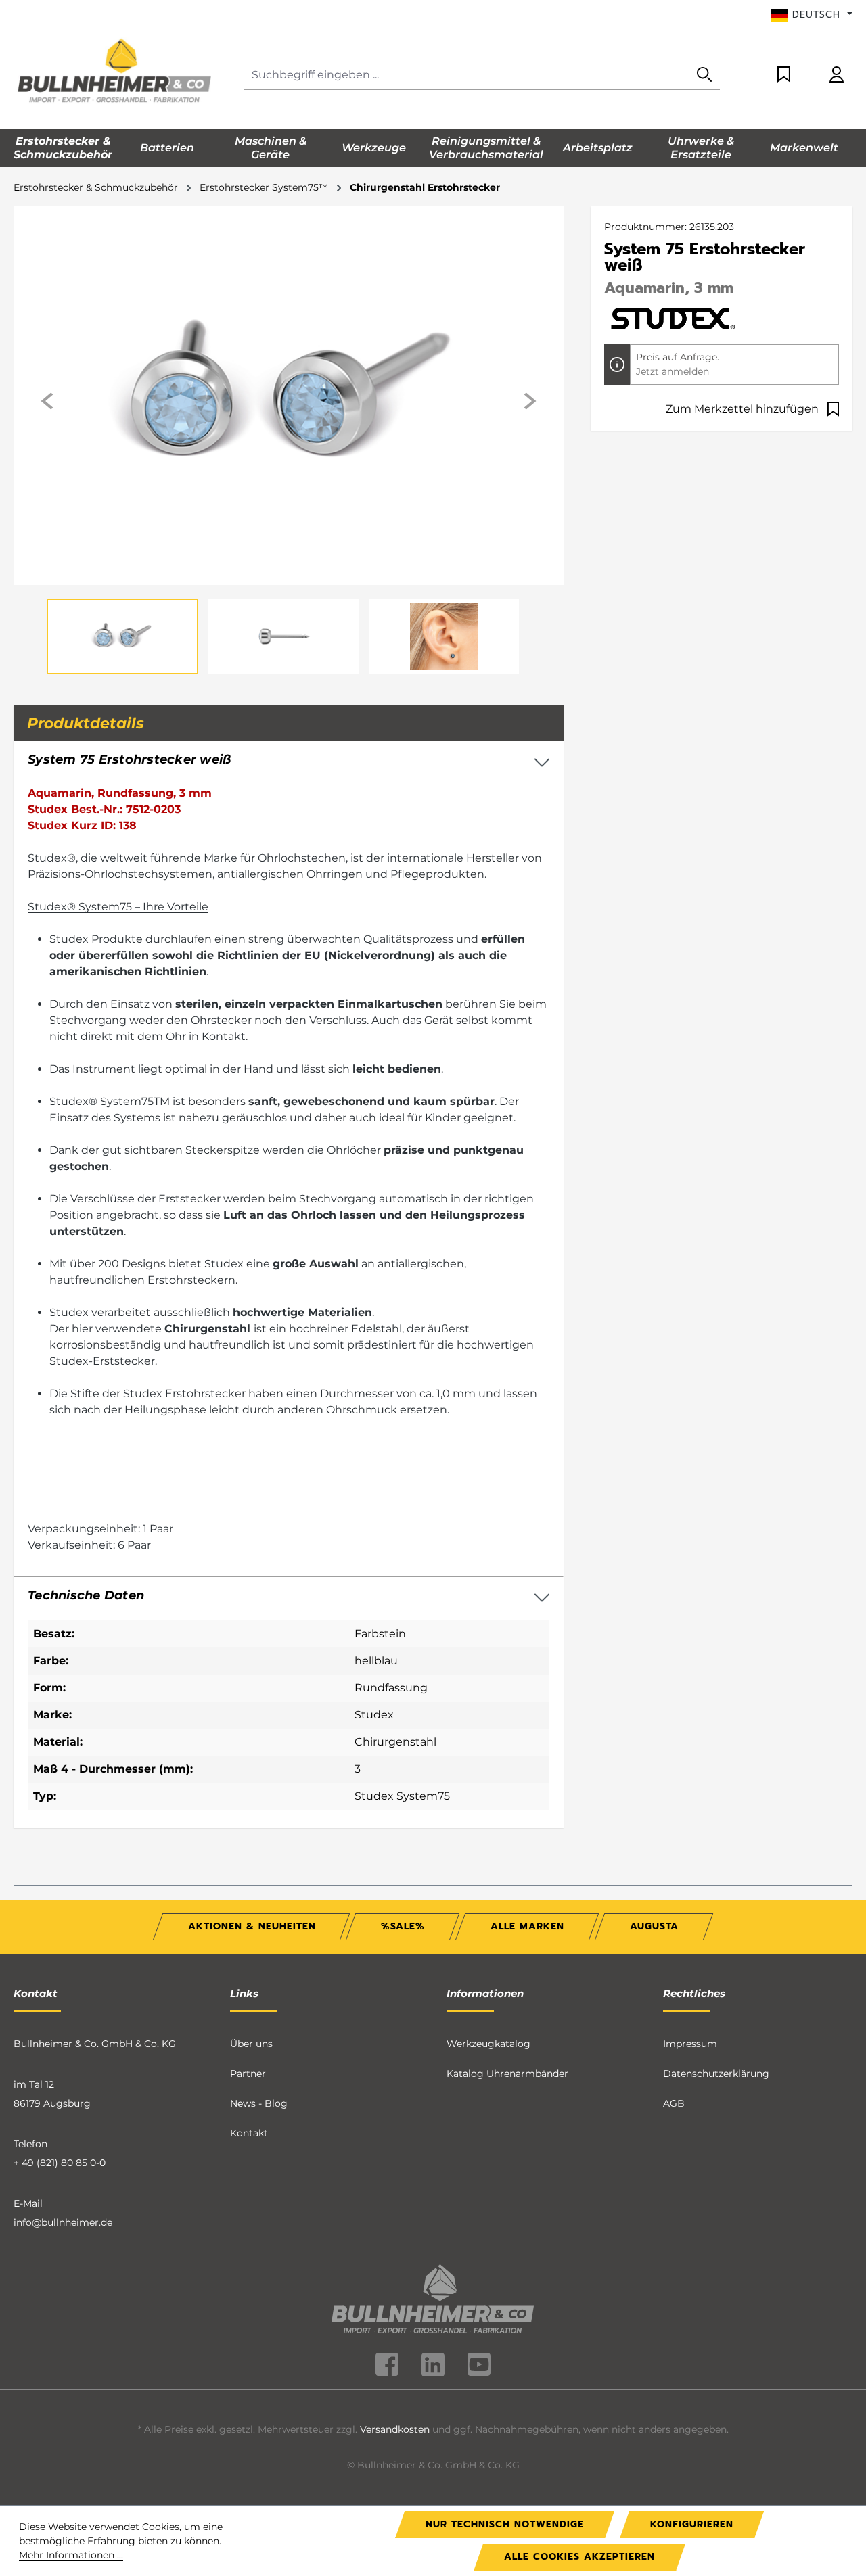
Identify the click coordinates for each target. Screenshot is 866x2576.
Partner (248, 2074)
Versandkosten (395, 2429)
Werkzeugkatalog (488, 2044)
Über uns (251, 2044)
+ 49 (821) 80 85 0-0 (60, 2163)
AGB (674, 2103)
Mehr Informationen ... (71, 2555)
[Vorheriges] (48, 401)
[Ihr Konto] (837, 75)
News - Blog (259, 2103)
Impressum (690, 2044)
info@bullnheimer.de (63, 2222)
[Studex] (672, 317)
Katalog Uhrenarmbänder (507, 2074)
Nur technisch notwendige (505, 2524)
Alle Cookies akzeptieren (579, 2557)
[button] (289, 1596)
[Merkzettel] (784, 75)
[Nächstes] (529, 401)
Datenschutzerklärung (716, 2074)
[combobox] (466, 75)
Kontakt (249, 2133)
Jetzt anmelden (673, 371)
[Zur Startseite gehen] (115, 72)
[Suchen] (704, 75)
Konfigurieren (692, 2524)
